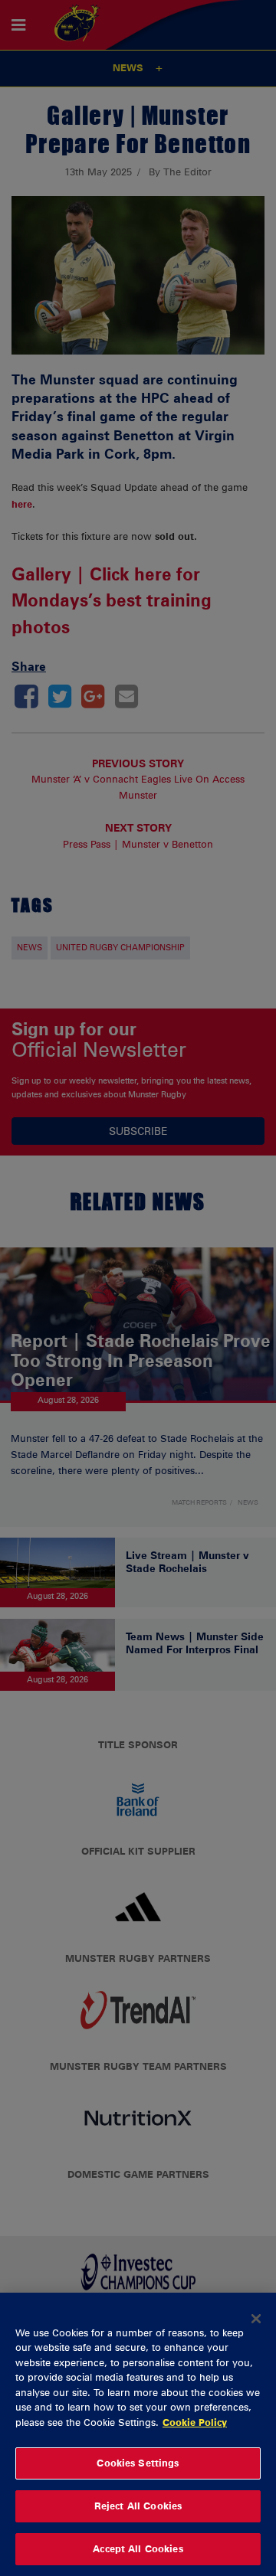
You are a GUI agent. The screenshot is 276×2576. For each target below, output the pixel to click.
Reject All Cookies (138, 2506)
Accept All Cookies (138, 2548)
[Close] (256, 2319)
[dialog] (138, 2434)
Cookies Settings (138, 2463)
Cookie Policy (195, 2422)
